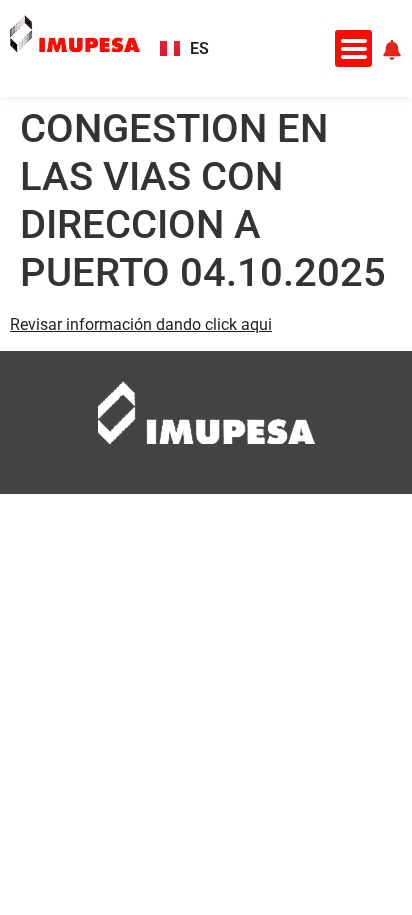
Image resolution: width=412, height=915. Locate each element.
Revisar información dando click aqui (141, 324)
